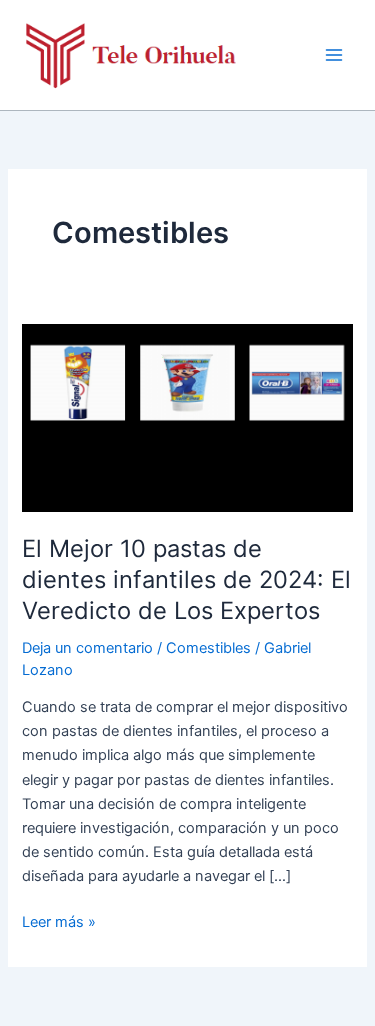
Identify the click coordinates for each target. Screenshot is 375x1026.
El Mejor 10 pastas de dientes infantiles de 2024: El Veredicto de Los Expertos (186, 579)
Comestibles (208, 648)
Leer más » (59, 923)
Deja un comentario (87, 648)
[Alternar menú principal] (334, 55)
